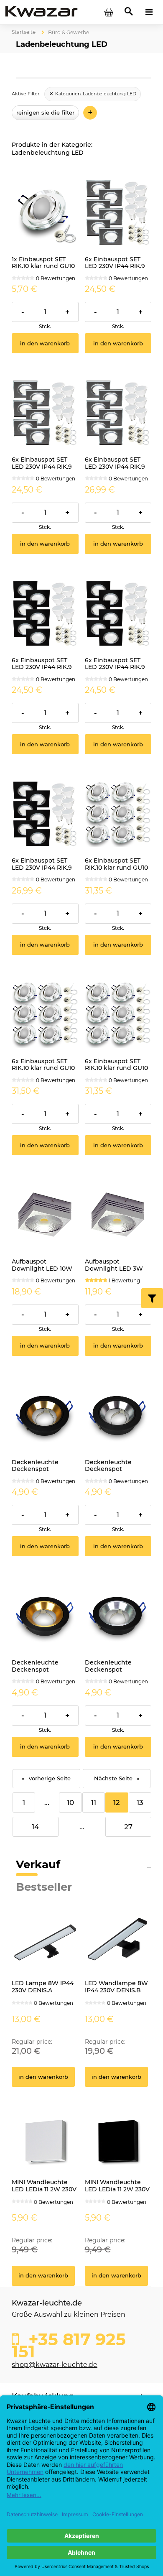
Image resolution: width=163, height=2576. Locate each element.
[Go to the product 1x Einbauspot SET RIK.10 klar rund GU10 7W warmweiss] (45, 212)
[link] (93, 94)
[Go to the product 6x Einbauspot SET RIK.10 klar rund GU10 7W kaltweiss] (118, 814)
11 (94, 1802)
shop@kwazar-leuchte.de (55, 2365)
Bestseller (44, 1887)
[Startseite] (41, 12)
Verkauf (38, 1864)
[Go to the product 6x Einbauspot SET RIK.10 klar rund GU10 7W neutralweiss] (45, 1014)
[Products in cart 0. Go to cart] (109, 12)
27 (128, 1827)
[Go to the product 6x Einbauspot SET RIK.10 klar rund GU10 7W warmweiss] (118, 1014)
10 (70, 1802)
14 (35, 1827)
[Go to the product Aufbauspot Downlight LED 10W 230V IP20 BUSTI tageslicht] (45, 1215)
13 (140, 1802)
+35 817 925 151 (69, 2343)
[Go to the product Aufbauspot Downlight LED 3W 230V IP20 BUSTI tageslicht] (118, 1215)
